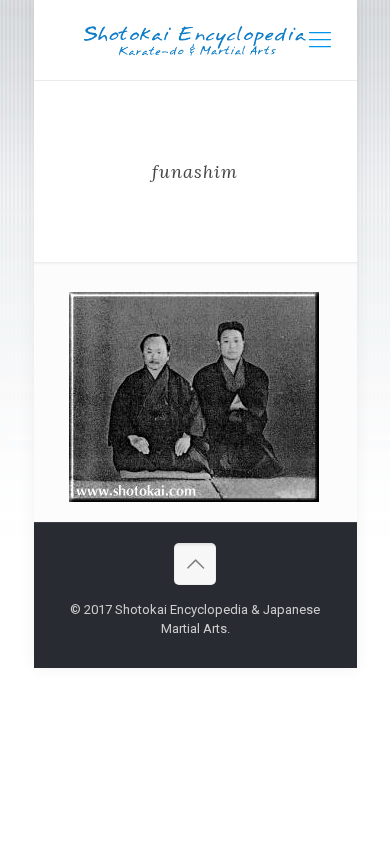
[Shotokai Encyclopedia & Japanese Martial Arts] (195, 40)
